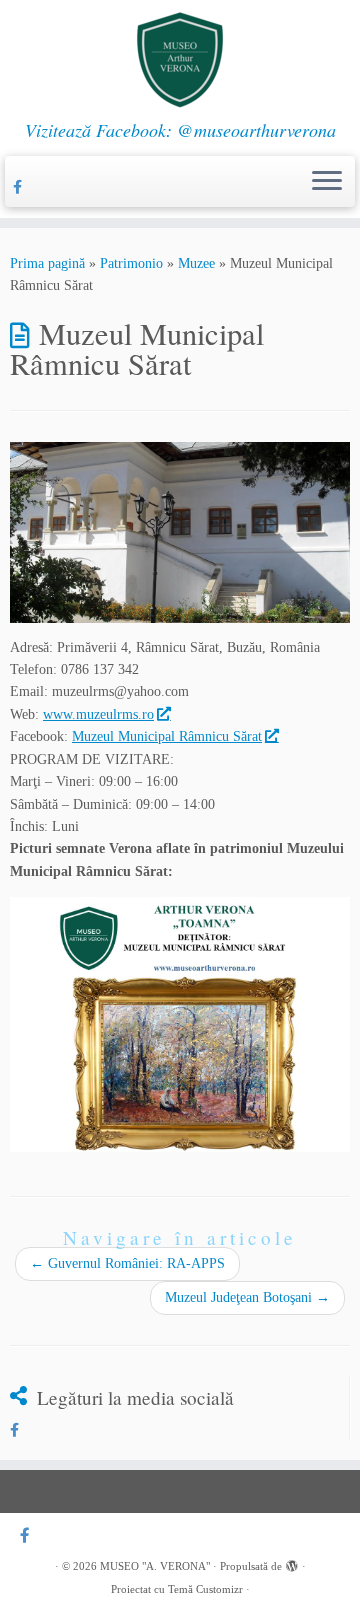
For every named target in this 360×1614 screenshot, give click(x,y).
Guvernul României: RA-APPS (127, 1263)
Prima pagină (47, 263)
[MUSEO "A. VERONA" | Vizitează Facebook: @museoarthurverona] (180, 60)
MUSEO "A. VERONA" (155, 1566)
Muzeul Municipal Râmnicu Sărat (167, 736)
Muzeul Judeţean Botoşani (247, 1297)
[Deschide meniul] (327, 182)
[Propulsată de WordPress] (292, 1563)
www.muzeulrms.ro (98, 714)
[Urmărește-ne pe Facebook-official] (20, 187)
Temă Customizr (205, 1589)
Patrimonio (131, 263)
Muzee (196, 263)
